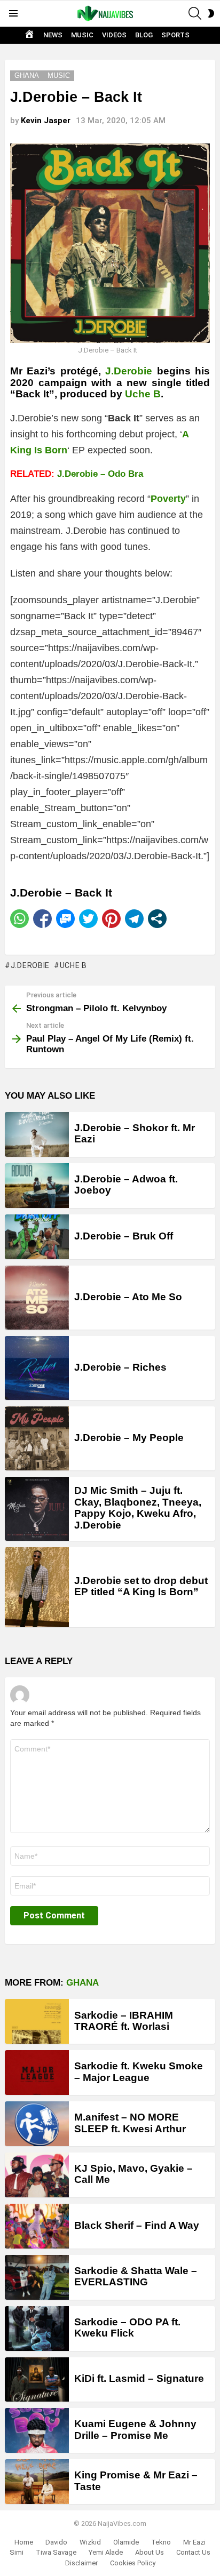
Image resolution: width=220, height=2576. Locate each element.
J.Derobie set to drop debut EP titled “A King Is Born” (141, 1586)
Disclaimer (81, 2563)
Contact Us (193, 2552)
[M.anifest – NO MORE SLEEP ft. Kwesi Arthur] (37, 2124)
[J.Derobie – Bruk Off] (37, 1237)
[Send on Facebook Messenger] (65, 919)
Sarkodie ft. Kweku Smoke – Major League (139, 2071)
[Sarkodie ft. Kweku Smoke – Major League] (37, 2073)
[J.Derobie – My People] (37, 1438)
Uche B (143, 394)
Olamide (126, 2542)
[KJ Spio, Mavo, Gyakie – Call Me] (37, 2175)
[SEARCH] (195, 13)
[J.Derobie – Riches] (37, 1368)
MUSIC (82, 35)
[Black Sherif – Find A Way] (37, 2226)
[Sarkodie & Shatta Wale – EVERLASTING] (37, 2277)
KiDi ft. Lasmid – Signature (139, 2378)
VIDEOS (114, 35)
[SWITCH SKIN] (211, 13)
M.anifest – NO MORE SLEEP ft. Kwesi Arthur (130, 2123)
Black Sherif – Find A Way (137, 2225)
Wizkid (90, 2542)
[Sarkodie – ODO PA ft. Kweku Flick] (37, 2329)
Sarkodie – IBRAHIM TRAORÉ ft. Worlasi (124, 2021)
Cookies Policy (133, 2563)
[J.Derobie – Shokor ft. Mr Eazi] (37, 1134)
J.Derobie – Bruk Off (124, 1236)
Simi (17, 2552)
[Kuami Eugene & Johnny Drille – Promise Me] (37, 2430)
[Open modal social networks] (157, 919)
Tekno (161, 2542)
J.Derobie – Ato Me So (128, 1297)
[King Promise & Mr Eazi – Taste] (37, 2482)
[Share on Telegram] (134, 919)
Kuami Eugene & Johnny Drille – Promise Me (135, 2429)
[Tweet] (88, 919)
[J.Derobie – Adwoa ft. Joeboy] (37, 1186)
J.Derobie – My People (129, 1438)
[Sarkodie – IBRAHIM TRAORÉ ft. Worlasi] (37, 2021)
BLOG (144, 35)
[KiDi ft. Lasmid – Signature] (37, 2380)
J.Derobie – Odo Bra (100, 474)
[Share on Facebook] (42, 919)
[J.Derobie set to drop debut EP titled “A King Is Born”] (37, 1587)
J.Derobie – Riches (120, 1367)
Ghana (82, 1983)
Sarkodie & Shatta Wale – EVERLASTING (136, 2276)
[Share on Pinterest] (111, 919)
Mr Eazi (194, 2542)
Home (24, 2542)
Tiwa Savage (56, 2552)
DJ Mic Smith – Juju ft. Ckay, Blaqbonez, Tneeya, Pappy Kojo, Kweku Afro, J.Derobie (138, 1507)
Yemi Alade (106, 2552)
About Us (150, 2552)
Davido (56, 2542)
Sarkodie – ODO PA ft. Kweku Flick (127, 2327)
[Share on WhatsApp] (19, 919)
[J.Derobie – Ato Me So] (37, 1298)
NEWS (53, 35)
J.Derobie (30, 965)
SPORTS (175, 35)
